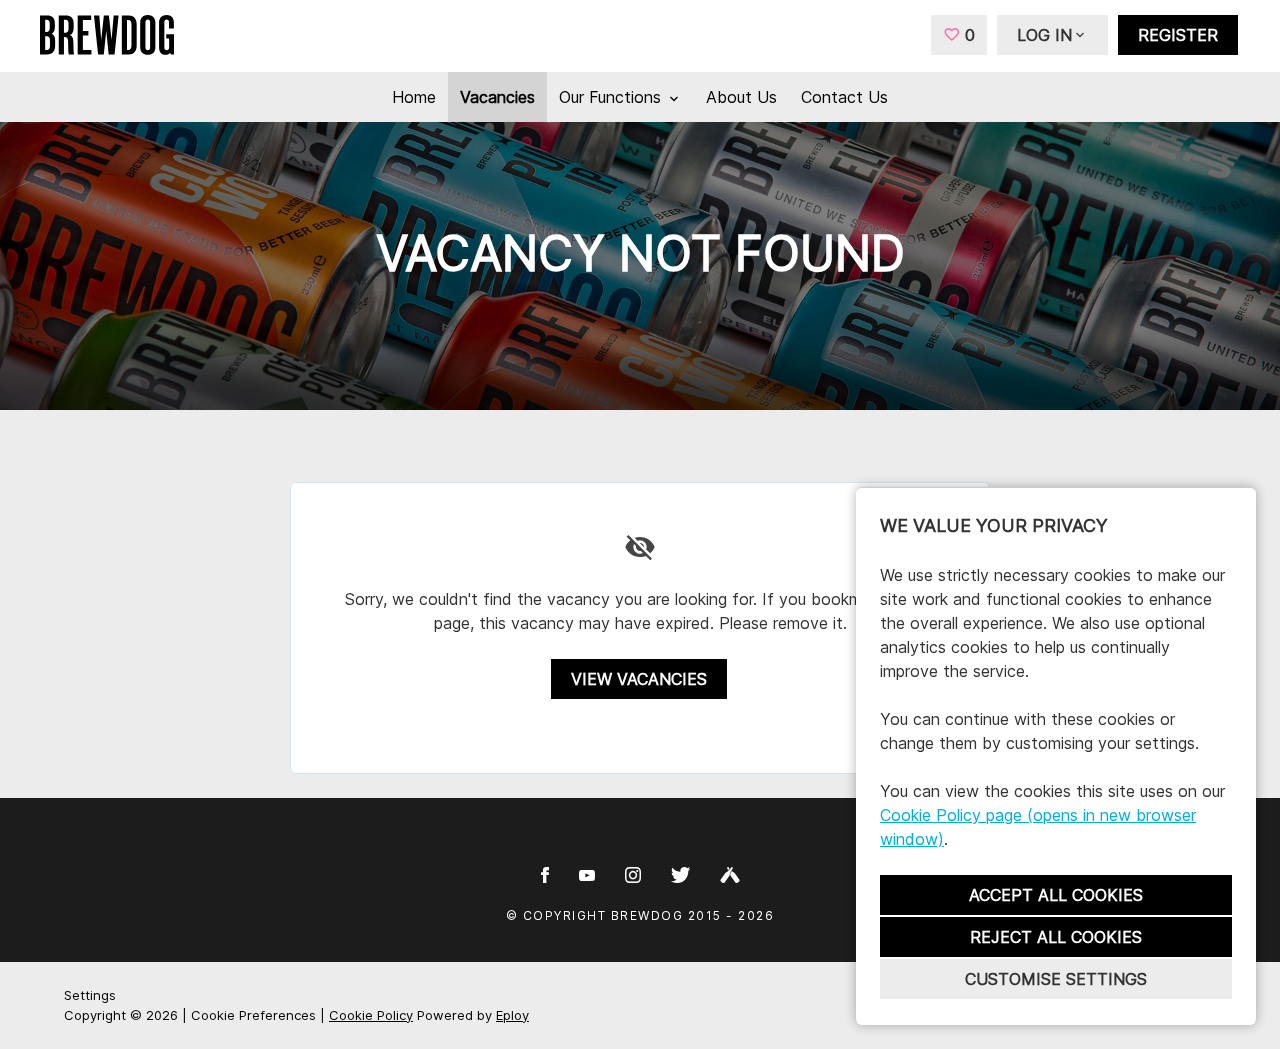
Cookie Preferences (253, 1015)
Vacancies (497, 97)
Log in (1044, 35)
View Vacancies (639, 679)
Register (1178, 35)
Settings (90, 995)
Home (414, 97)
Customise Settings (1056, 979)
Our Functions (612, 97)
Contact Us (844, 97)
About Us (741, 97)
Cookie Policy (371, 1015)
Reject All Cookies (1056, 937)
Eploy (512, 1015)
